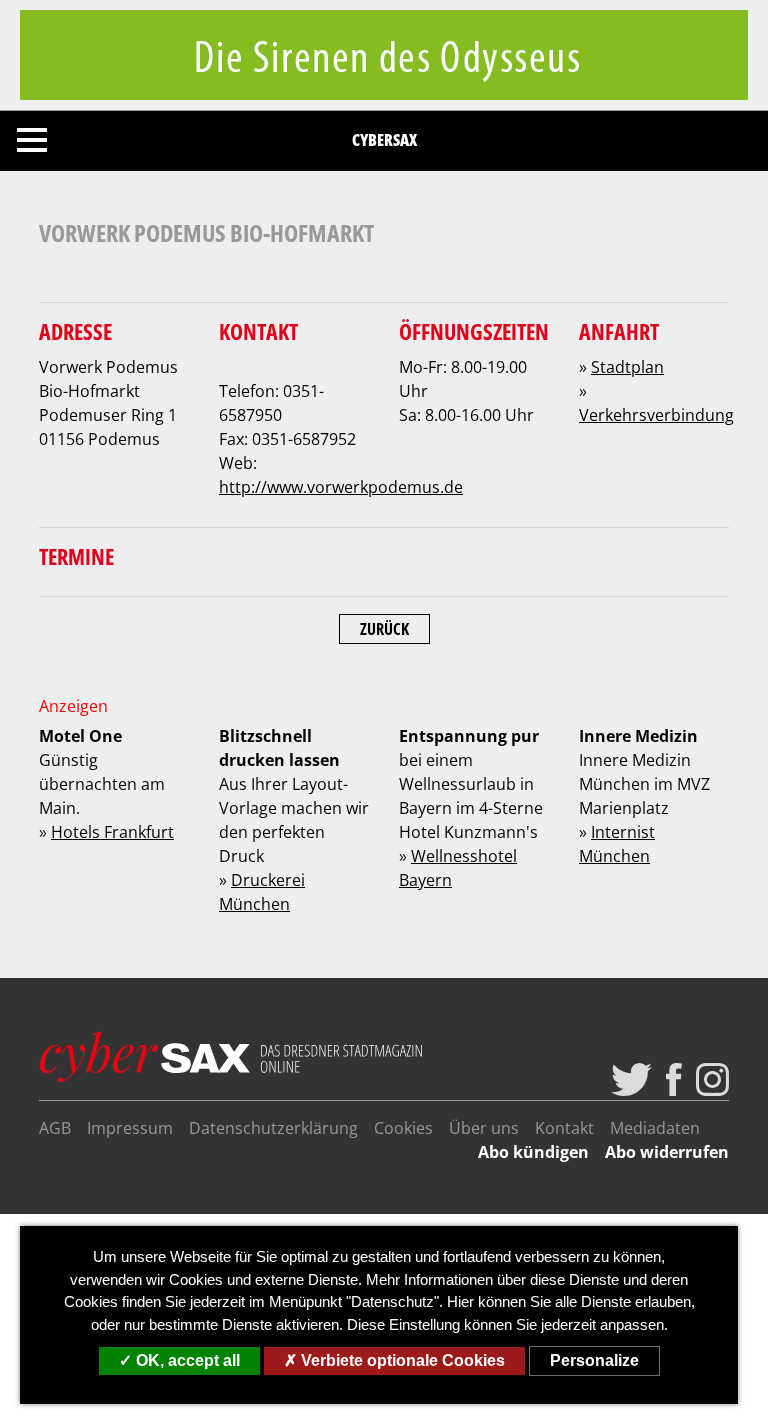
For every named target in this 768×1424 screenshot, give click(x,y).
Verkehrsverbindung (656, 415)
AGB (55, 1128)
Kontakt (564, 1128)
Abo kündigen (533, 1152)
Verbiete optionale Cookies (401, 1360)
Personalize (594, 1360)
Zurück (384, 629)
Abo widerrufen (667, 1152)
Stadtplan (627, 367)
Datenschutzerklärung (273, 1128)
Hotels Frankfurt (112, 832)
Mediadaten (655, 1128)
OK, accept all (186, 1360)
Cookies (403, 1128)
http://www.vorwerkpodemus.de (341, 487)
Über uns (484, 1128)
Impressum (130, 1128)
